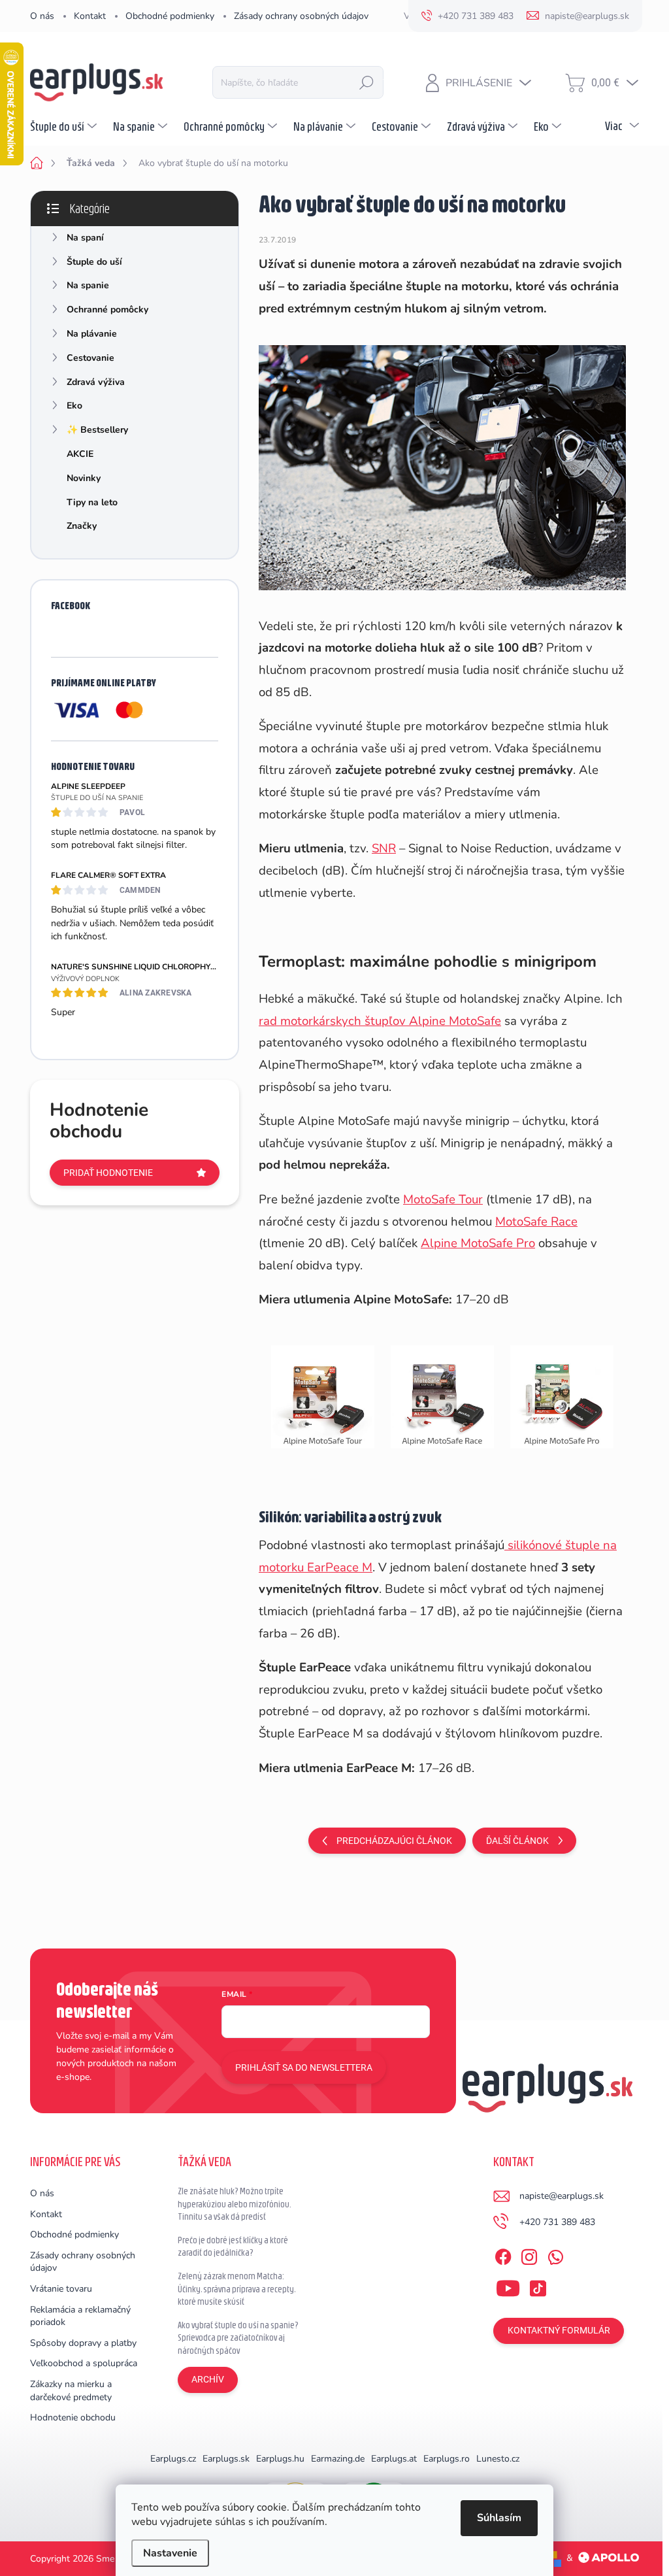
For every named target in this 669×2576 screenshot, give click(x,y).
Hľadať (367, 82)
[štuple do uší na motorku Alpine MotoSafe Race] (443, 1396)
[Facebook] (503, 2254)
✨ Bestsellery (97, 430)
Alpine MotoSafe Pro (478, 1243)
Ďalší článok (517, 1841)
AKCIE (80, 454)
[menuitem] (65, 126)
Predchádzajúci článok (394, 1841)
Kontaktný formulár (559, 2330)
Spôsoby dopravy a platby (83, 2343)
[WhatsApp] (555, 2254)
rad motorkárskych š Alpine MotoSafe (380, 1021)
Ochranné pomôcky (107, 309)
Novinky (84, 478)
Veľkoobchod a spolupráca (84, 2363)
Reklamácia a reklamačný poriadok (80, 2316)
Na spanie (88, 285)
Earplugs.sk (226, 2459)
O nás (42, 16)
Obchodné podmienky (170, 16)
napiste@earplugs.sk (562, 2196)
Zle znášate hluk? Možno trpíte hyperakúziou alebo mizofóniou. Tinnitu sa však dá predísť (235, 2204)
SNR (384, 848)
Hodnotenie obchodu (73, 2417)
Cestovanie (90, 358)
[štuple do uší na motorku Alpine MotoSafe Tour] (323, 1396)
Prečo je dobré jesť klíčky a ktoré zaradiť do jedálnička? (233, 2247)
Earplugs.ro (447, 2459)
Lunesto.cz (498, 2459)
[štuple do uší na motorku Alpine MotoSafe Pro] (562, 1396)
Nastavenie (170, 2553)
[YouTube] (508, 2286)
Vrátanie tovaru (61, 2289)
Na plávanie (92, 334)
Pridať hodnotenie (108, 1173)
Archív (208, 2379)
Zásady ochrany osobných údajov (301, 16)
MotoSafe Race (536, 1222)
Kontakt (90, 16)
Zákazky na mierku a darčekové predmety (71, 2391)
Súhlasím (499, 2518)
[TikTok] (538, 2286)
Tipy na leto (92, 502)
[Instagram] (529, 2254)
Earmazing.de (338, 2459)
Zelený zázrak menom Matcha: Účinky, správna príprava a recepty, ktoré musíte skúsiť (237, 2289)
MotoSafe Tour (443, 1199)
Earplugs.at (394, 2459)
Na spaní (85, 238)
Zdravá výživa (96, 382)
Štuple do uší (94, 262)
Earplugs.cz (173, 2459)
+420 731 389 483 (557, 2222)
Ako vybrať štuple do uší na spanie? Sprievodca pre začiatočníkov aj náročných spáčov (238, 2338)
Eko (74, 406)
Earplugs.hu (280, 2459)
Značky (82, 526)
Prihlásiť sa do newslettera (304, 2067)
